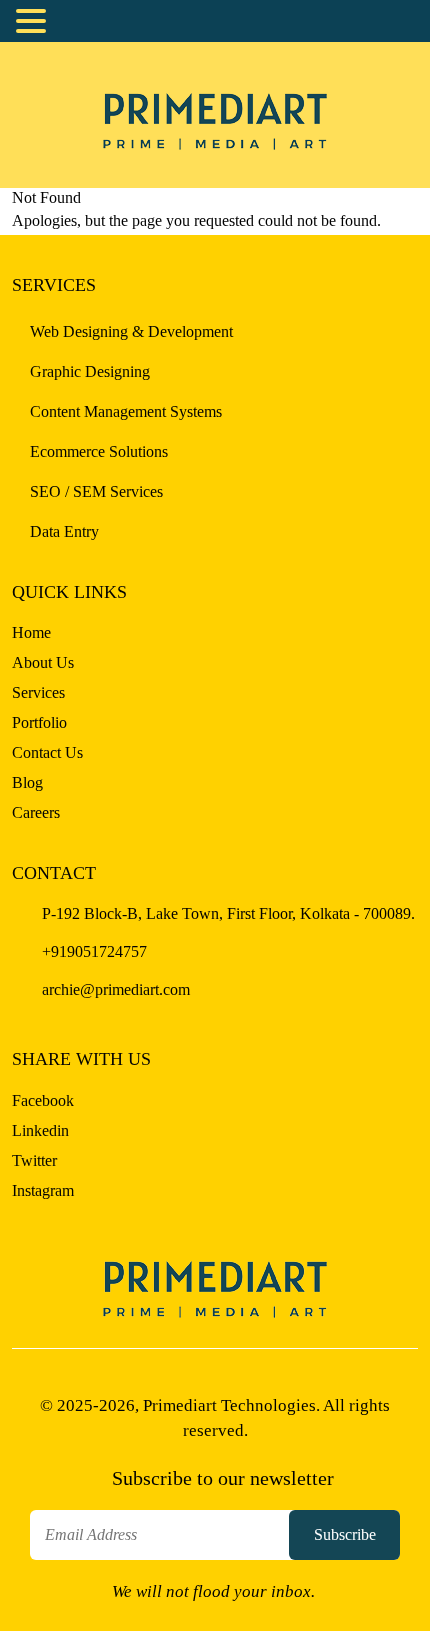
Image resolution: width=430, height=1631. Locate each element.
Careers (36, 812)
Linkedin (40, 1130)
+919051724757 (92, 951)
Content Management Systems (126, 411)
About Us (43, 662)
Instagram (43, 1190)
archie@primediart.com (114, 989)
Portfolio (39, 722)
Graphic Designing (90, 371)
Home (31, 632)
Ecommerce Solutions (99, 451)
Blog (27, 782)
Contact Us (47, 752)
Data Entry (64, 531)
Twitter (34, 1160)
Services (38, 692)
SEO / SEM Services (96, 491)
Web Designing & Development (131, 331)
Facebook (43, 1100)
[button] (34, 22)
